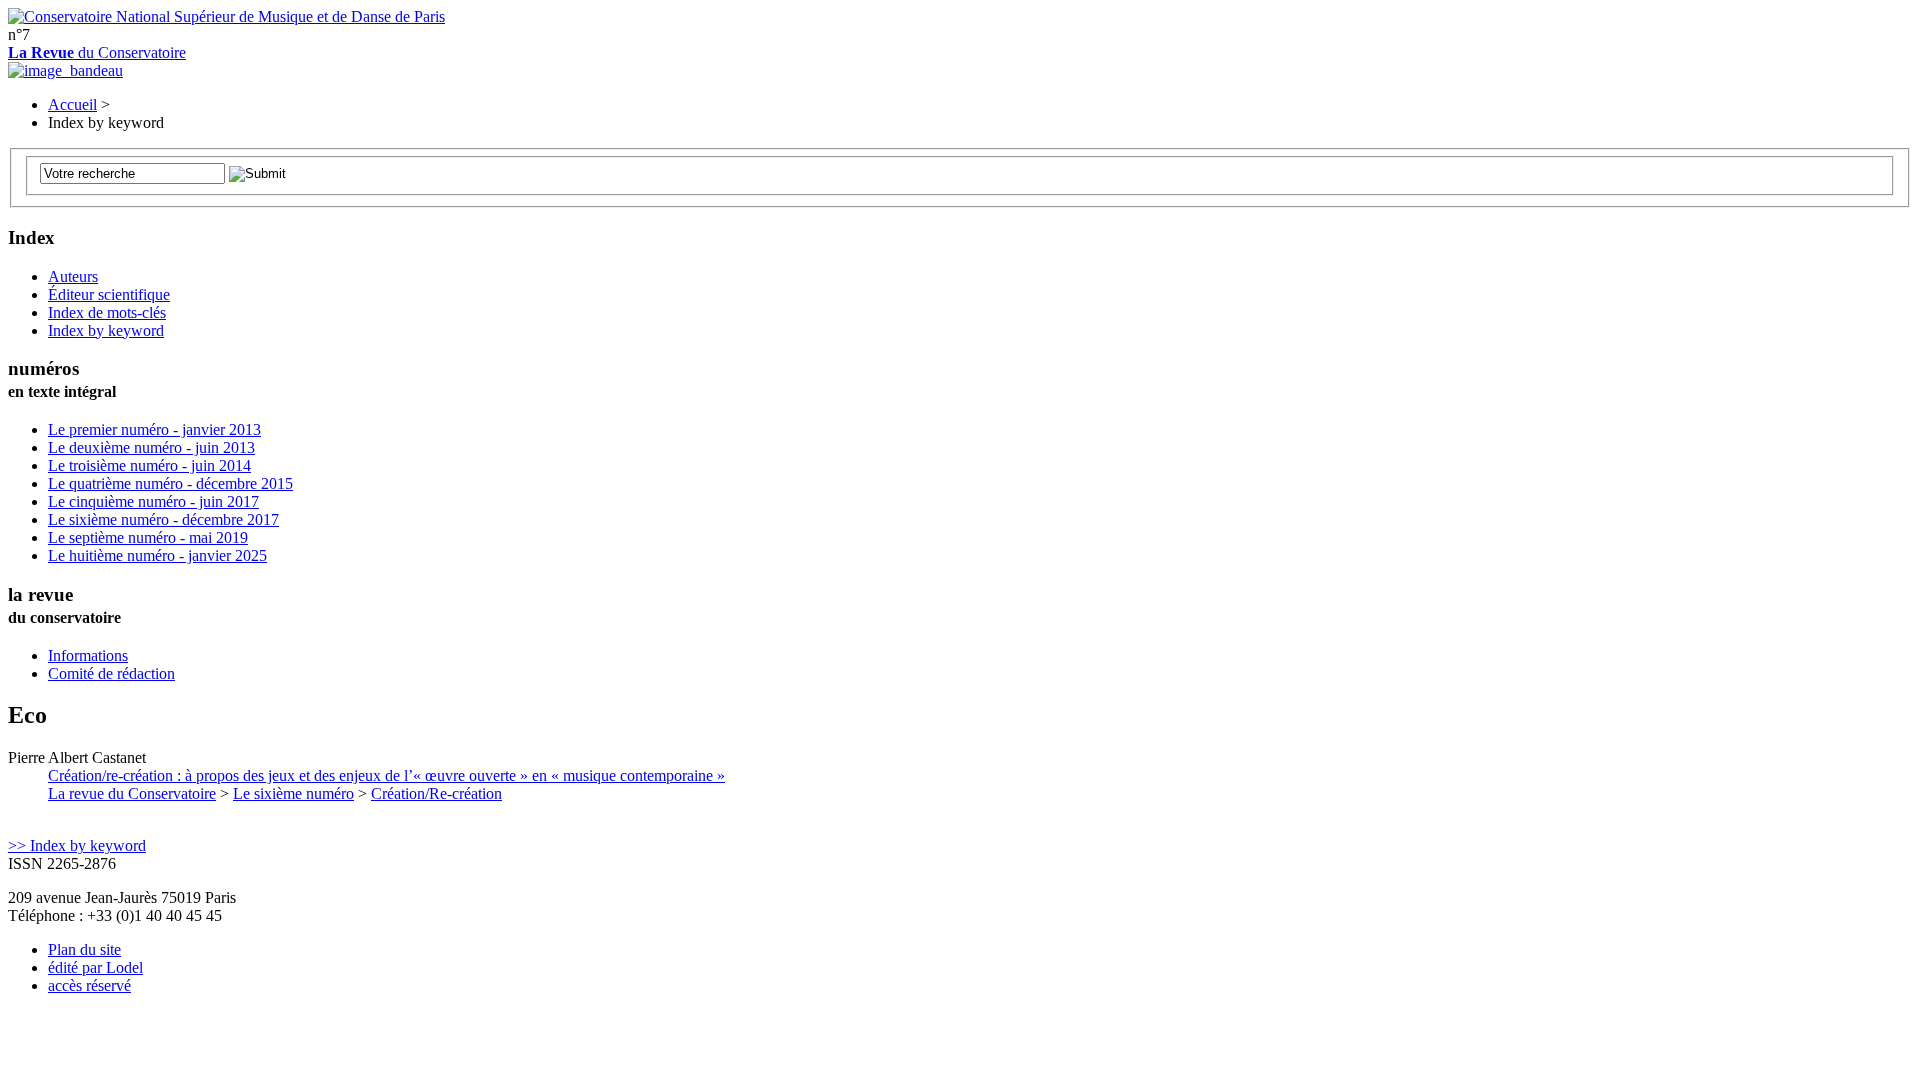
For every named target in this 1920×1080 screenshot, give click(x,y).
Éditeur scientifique (109, 294)
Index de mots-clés (107, 312)
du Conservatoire (97, 52)
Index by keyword (106, 330)
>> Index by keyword (77, 845)
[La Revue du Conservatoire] (65, 70)
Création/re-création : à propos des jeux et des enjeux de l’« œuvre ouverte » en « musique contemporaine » (386, 775)
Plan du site (84, 949)
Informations (88, 655)
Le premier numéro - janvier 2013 (154, 429)
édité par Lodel (95, 967)
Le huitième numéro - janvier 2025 (157, 555)
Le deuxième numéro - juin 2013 (151, 447)
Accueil (72, 104)
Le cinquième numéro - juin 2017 (153, 501)
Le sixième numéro (293, 793)
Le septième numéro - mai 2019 (148, 537)
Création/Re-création (436, 793)
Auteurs (73, 276)
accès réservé (89, 985)
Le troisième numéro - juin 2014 (149, 465)
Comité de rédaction (111, 673)
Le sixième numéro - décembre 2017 (163, 519)
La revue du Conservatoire (132, 793)
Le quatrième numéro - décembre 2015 (170, 483)
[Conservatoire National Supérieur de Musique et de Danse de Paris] (226, 16)
